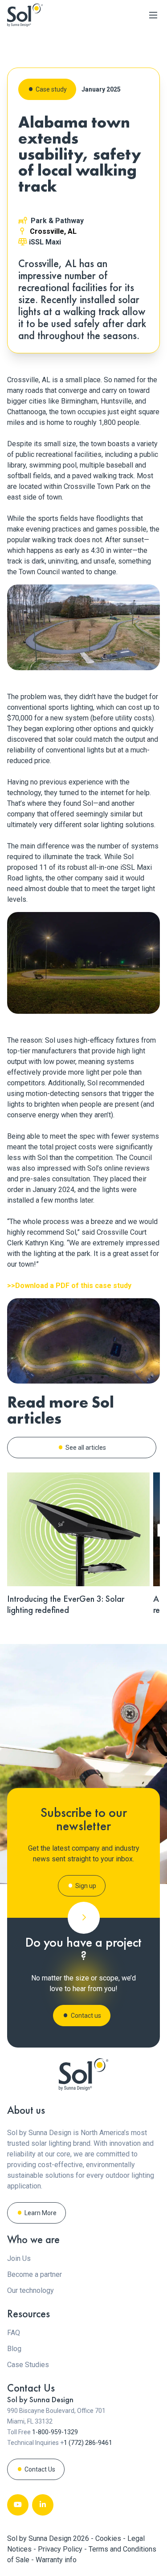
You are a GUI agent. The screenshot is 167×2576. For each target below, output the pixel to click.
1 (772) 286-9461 (88, 2443)
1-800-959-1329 (55, 2432)
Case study (51, 89)
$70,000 (20, 718)
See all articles (86, 1448)
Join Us (19, 2258)
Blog (14, 2349)
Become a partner (35, 2274)
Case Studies (28, 2365)
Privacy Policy (61, 2549)
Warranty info (56, 2560)
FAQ (14, 2333)
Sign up (86, 1886)
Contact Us (40, 2469)
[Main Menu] (153, 15)
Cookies (109, 2538)
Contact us (86, 2016)
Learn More (41, 2213)
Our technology (31, 2290)
